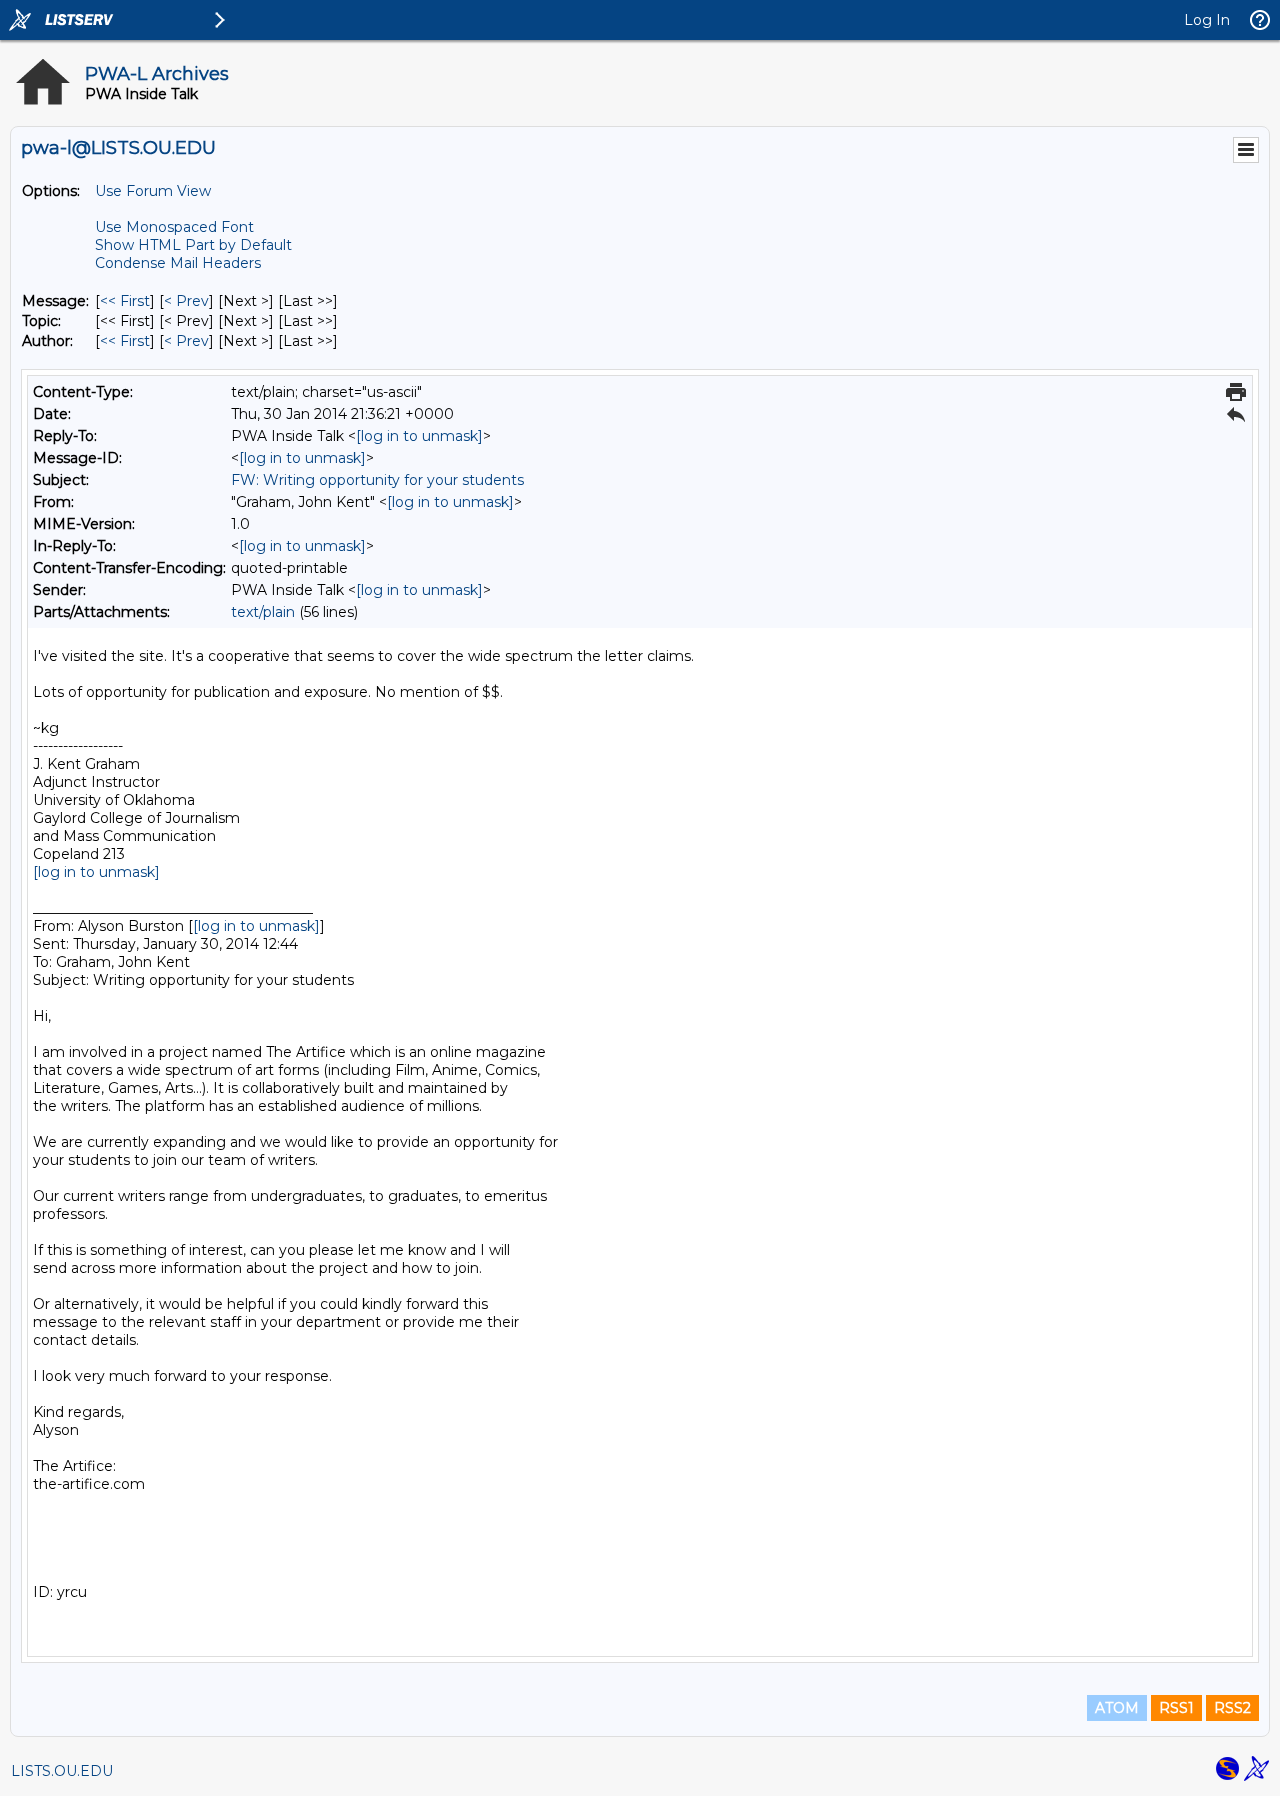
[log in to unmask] (419, 436)
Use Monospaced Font (174, 227)
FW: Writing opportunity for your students (377, 480)
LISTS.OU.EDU (62, 1771)
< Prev (186, 301)
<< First (125, 301)
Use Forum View (153, 191)
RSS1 (1176, 1708)
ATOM (1117, 1708)
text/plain (263, 612)
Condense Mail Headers (178, 263)
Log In (1207, 20)
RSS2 (1232, 1708)
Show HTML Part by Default (193, 245)
